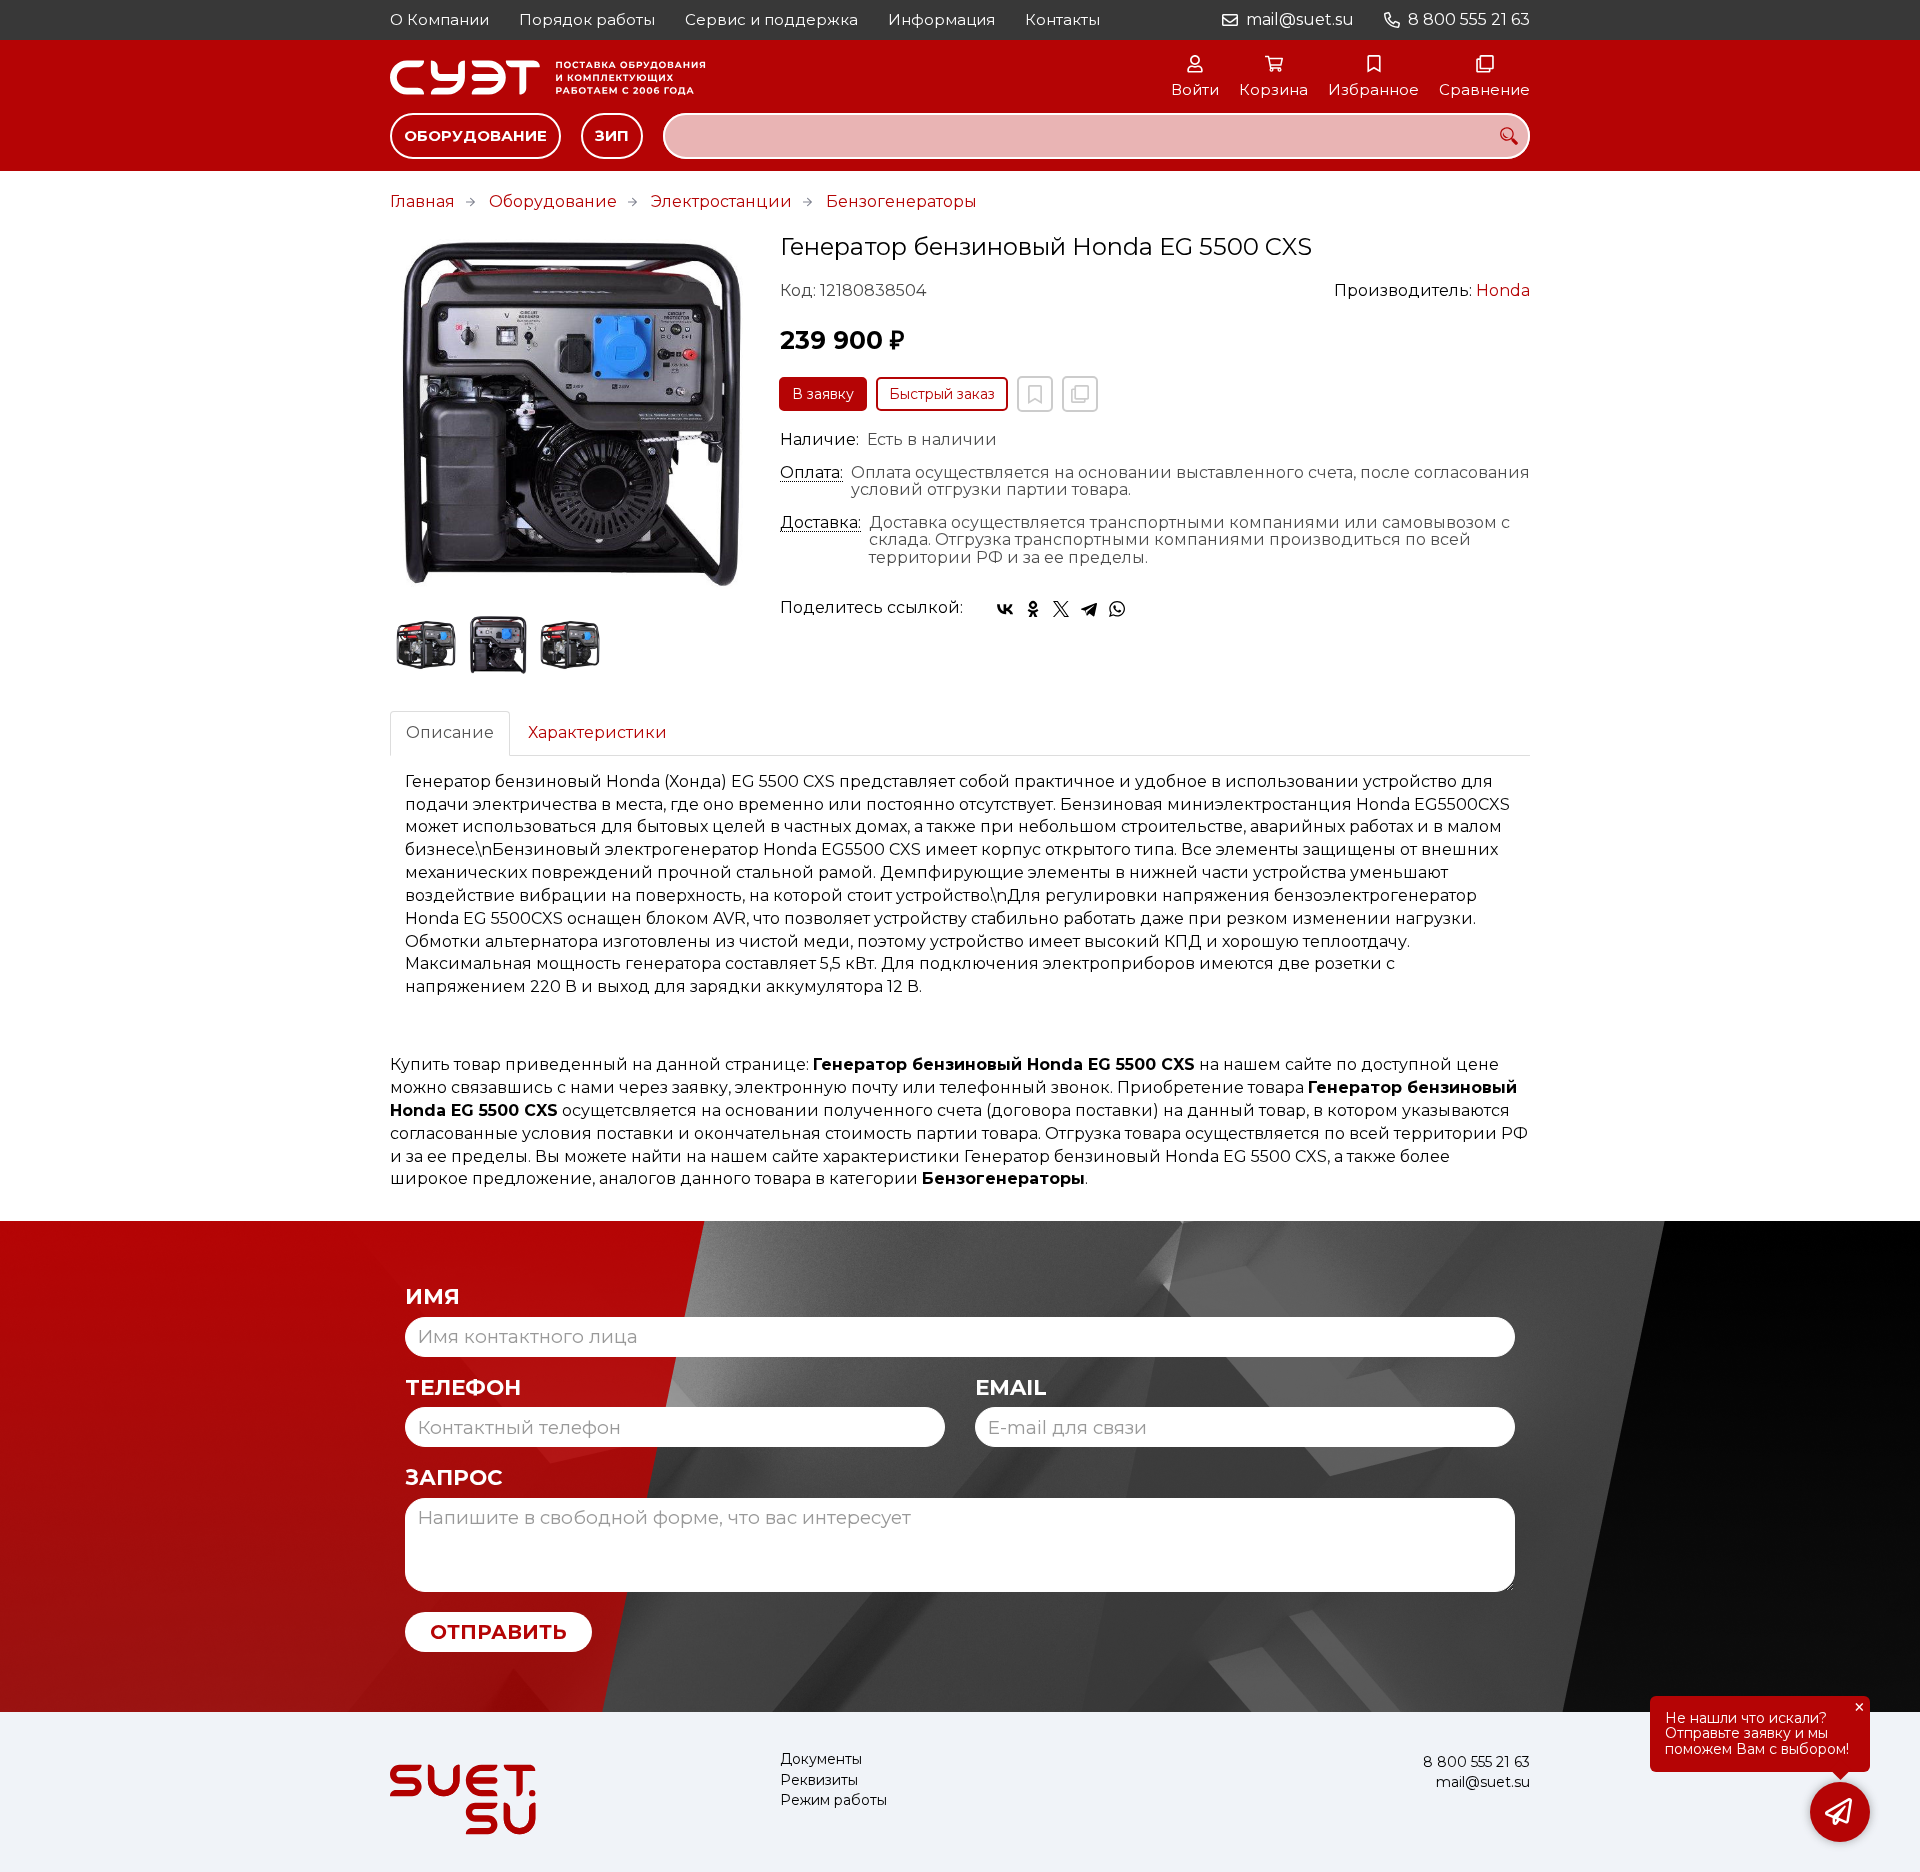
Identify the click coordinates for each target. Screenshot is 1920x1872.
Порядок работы (587, 19)
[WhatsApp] (1117, 609)
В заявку (823, 394)
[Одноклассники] (1033, 609)
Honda (1503, 290)
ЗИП (612, 135)
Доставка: (820, 523)
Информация (941, 19)
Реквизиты (819, 1780)
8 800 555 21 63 (1469, 19)
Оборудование (475, 135)
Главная (422, 201)
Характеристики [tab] (597, 732)
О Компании (439, 19)
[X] (1061, 609)
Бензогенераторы (901, 201)
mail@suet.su (1300, 19)
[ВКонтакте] (1005, 609)
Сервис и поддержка (771, 19)
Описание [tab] (450, 732)
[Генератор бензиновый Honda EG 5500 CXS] (570, 414)
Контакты (1062, 19)
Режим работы (833, 1800)
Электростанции (721, 201)
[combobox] (1096, 136)
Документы (821, 1759)
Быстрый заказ (942, 394)
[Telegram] (1089, 609)
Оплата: (811, 473)
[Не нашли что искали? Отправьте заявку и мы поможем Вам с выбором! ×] (1840, 1812)
